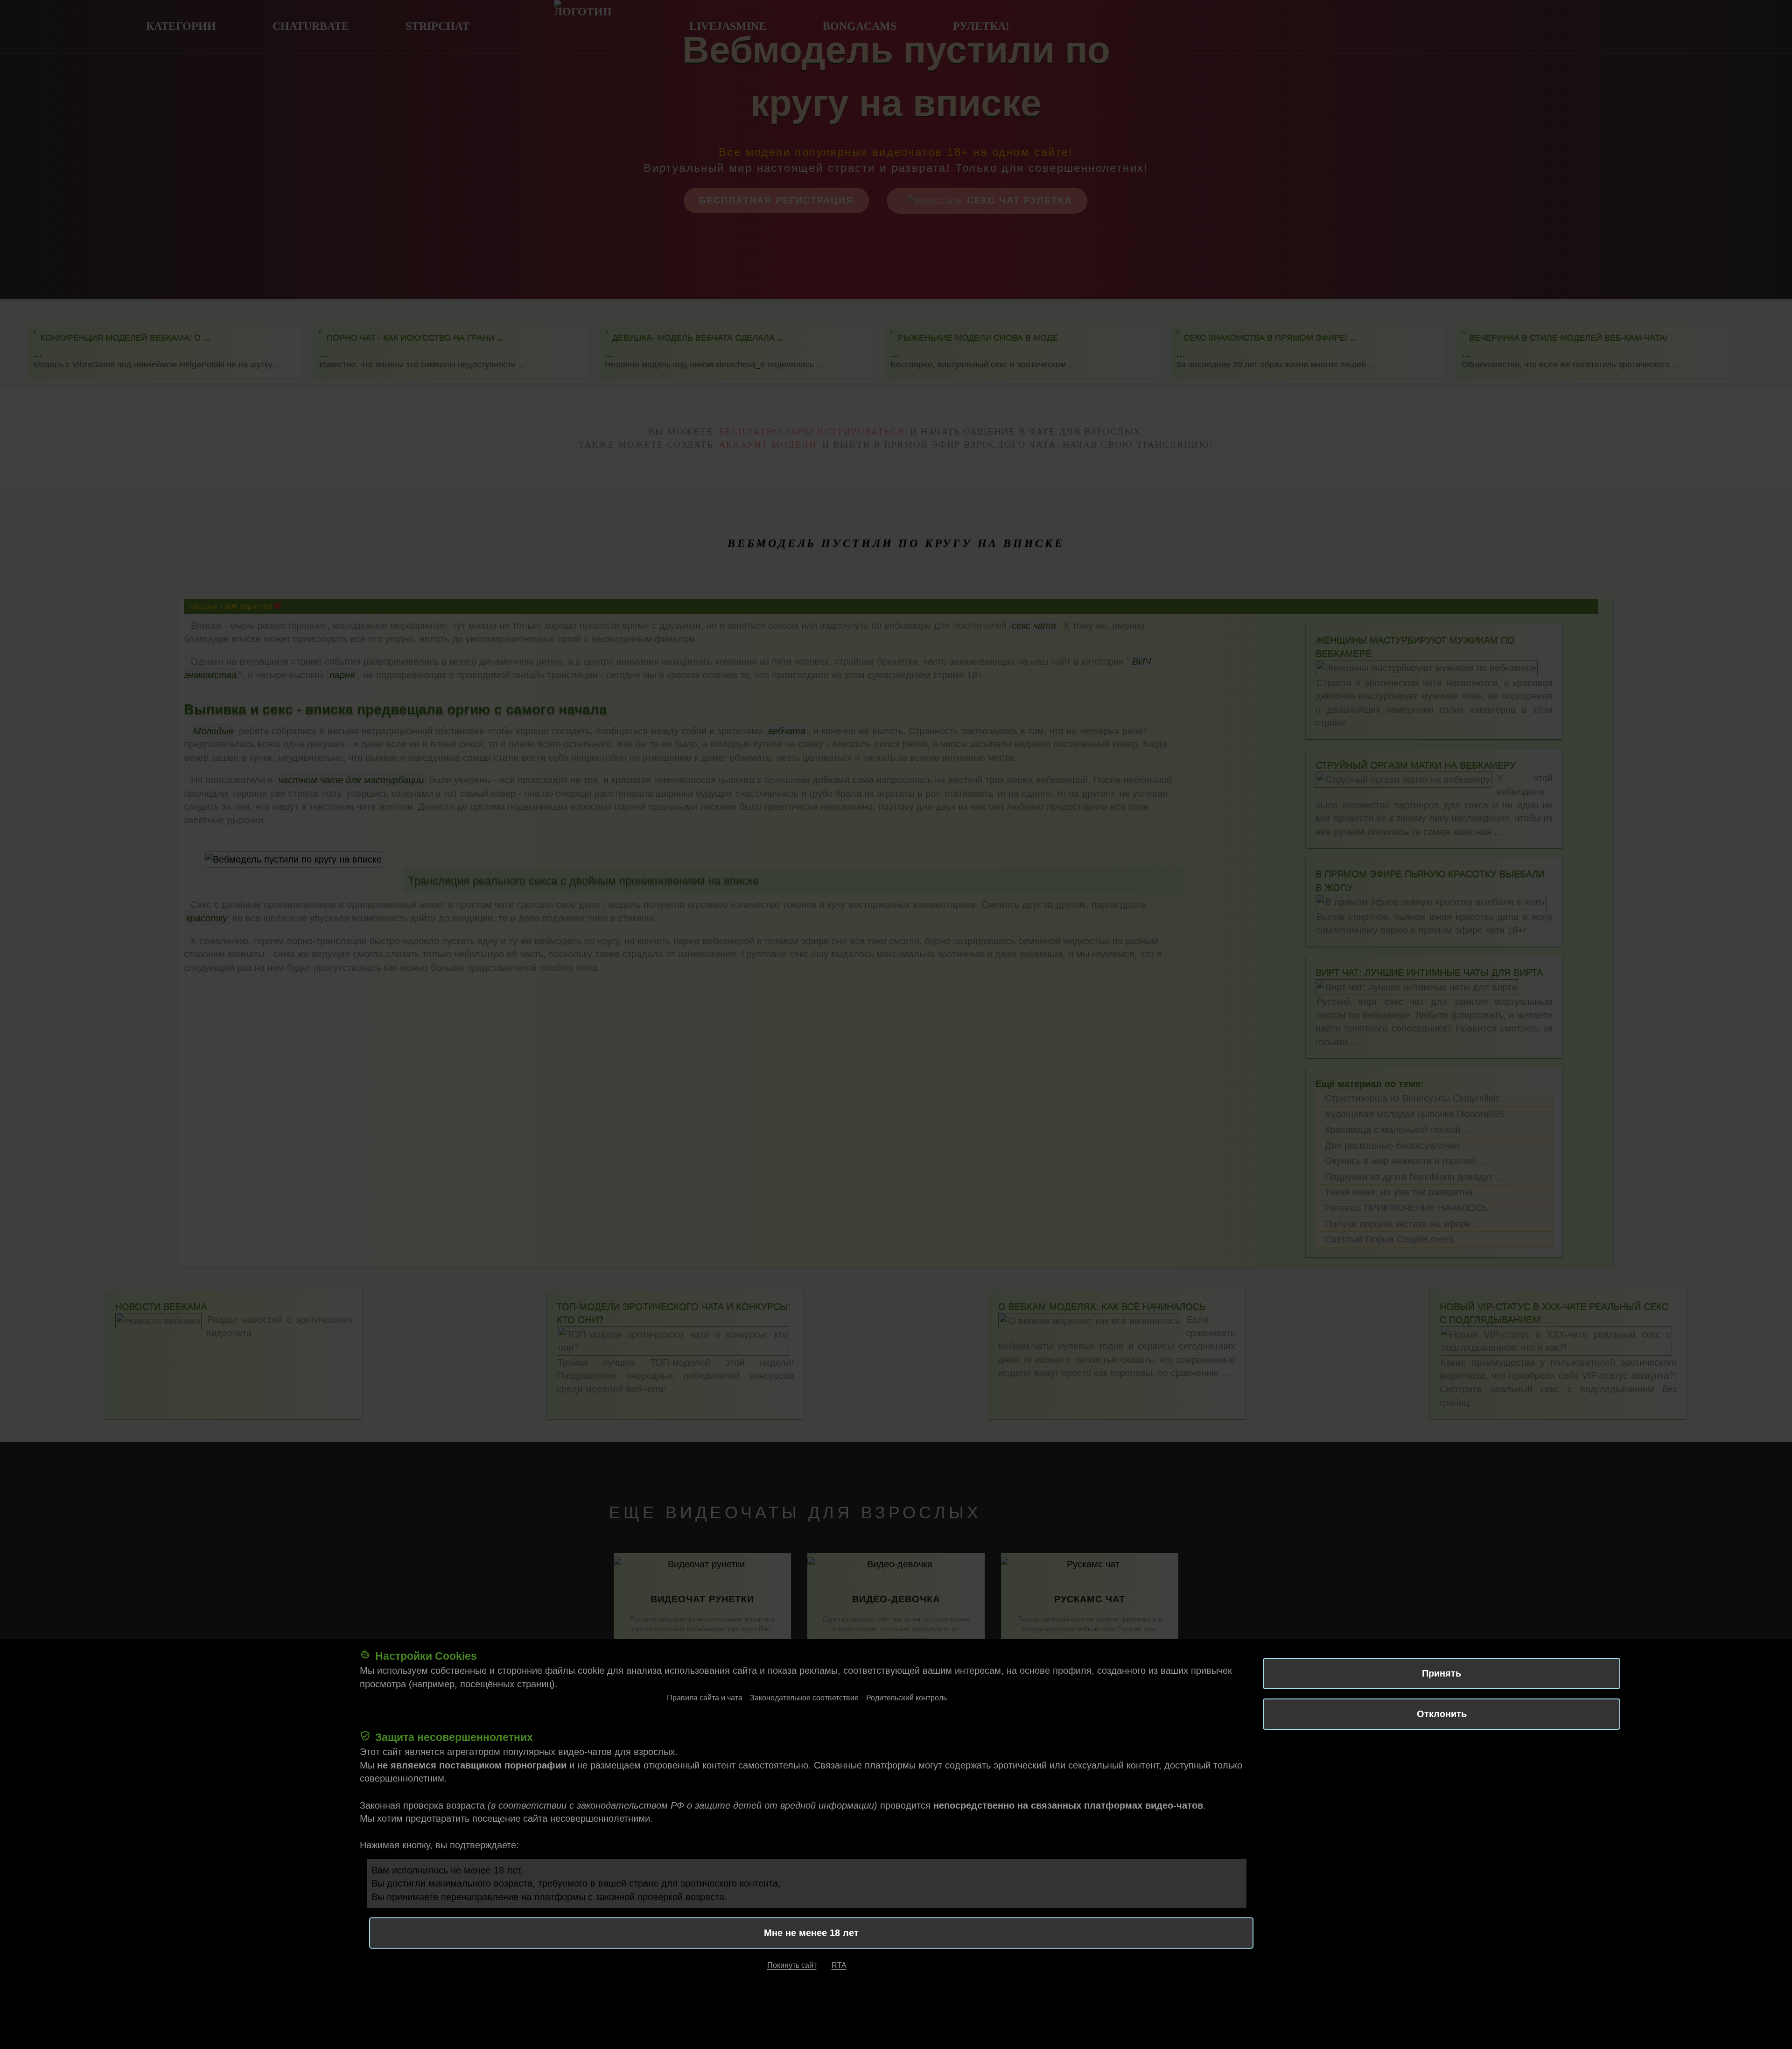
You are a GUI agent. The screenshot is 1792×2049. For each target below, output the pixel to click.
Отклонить (1442, 1714)
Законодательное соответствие (804, 1698)
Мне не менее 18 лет (811, 1933)
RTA (839, 1966)
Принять (1442, 1673)
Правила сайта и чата (705, 1698)
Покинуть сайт (792, 1966)
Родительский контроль (906, 1698)
